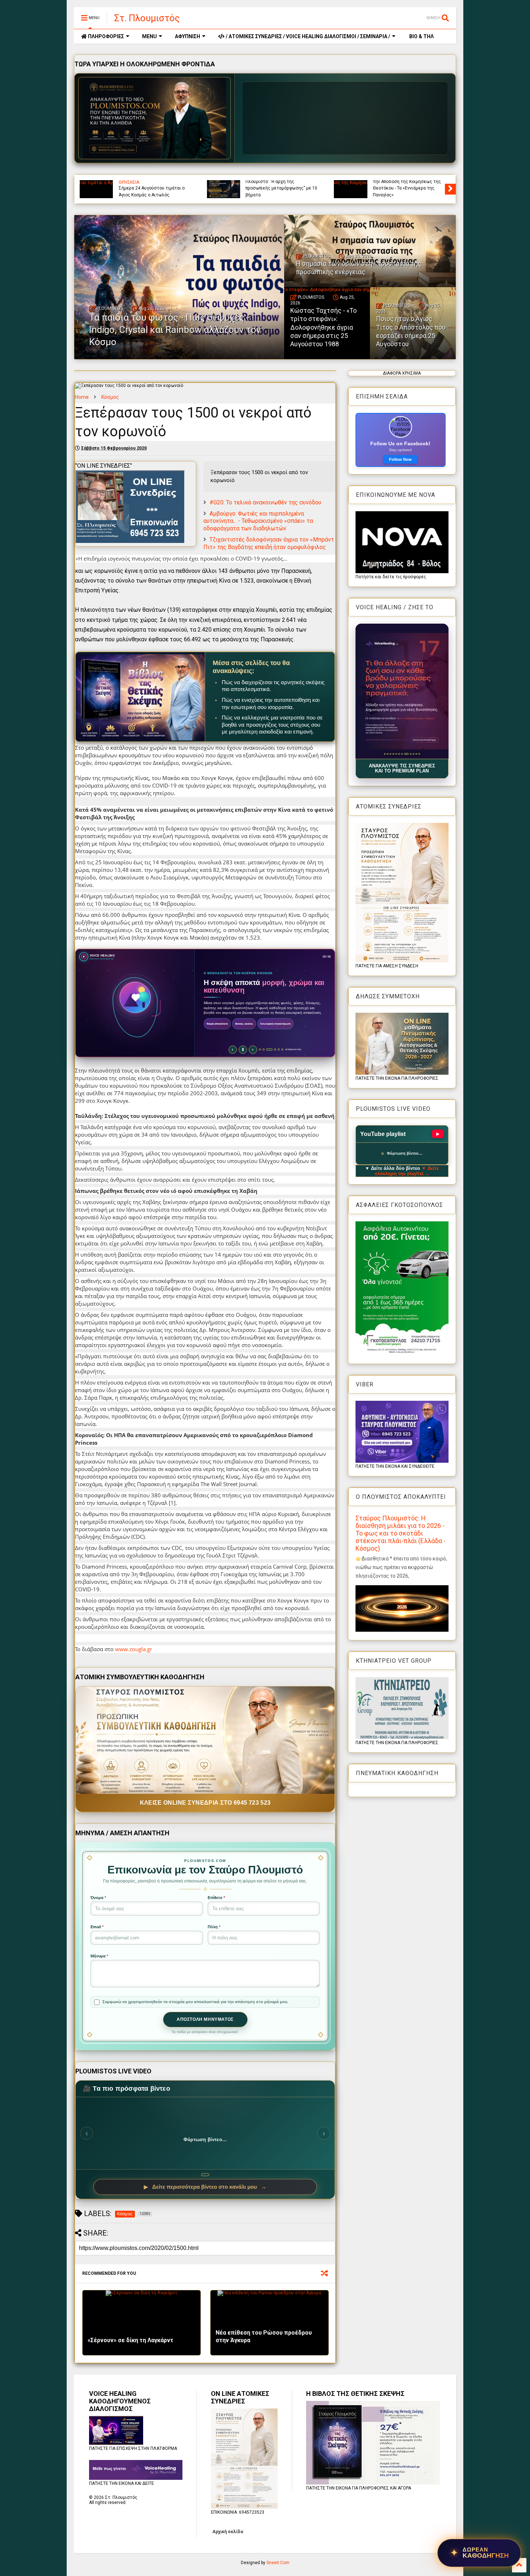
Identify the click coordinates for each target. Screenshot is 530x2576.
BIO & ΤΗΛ (421, 36)
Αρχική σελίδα (228, 2532)
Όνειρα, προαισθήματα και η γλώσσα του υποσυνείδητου (148, 191)
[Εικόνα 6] (399, 754)
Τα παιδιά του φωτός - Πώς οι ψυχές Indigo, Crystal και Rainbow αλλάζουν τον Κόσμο (280, 188)
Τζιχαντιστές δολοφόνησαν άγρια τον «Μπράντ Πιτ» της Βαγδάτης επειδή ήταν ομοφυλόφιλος (269, 543)
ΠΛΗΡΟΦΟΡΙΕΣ (105, 36)
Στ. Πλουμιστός (147, 18)
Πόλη (214, 1927)
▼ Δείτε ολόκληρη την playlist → (407, 1171)
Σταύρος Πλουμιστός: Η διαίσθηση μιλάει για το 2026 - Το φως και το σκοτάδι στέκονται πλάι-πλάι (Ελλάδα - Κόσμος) (401, 1533)
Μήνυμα (99, 1956)
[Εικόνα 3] (390, 754)
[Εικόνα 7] (402, 754)
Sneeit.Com (278, 2563)
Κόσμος (110, 397)
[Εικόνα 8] (405, 754)
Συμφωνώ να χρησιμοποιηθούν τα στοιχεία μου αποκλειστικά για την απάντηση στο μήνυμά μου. (195, 2002)
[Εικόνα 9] (408, 754)
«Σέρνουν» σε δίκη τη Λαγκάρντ (131, 2340)
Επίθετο (216, 1898)
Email (97, 1927)
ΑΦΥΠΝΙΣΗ (187, 36)
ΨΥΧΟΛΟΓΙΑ (131, 182)
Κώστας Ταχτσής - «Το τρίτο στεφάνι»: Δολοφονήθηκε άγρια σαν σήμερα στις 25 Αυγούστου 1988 (323, 327)
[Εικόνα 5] (396, 754)
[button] (402, 691)
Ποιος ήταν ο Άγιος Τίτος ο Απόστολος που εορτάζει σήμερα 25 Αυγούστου (411, 331)
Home (82, 397)
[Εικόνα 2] (387, 754)
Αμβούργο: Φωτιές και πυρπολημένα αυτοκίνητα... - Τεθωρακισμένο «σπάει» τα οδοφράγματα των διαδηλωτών (258, 521)
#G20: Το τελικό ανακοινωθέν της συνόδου (265, 502)
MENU (149, 36)
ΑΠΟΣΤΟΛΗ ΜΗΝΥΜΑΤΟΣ (205, 2019)
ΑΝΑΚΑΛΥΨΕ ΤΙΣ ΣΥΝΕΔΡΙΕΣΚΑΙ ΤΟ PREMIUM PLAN (402, 768)
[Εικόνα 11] (416, 754)
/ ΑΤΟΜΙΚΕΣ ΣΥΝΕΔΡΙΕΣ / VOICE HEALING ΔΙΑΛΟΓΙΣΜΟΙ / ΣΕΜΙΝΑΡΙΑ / (307, 36)
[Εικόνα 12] (419, 754)
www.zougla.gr (134, 1649)
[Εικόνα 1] (385, 754)
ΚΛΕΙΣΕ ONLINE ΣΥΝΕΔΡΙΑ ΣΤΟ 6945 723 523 (205, 1803)
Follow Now (400, 459)
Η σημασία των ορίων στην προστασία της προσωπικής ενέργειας (401, 188)
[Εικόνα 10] (412, 754)
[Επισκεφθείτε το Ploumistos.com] (155, 118)
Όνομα (98, 1898)
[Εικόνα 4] (393, 754)
